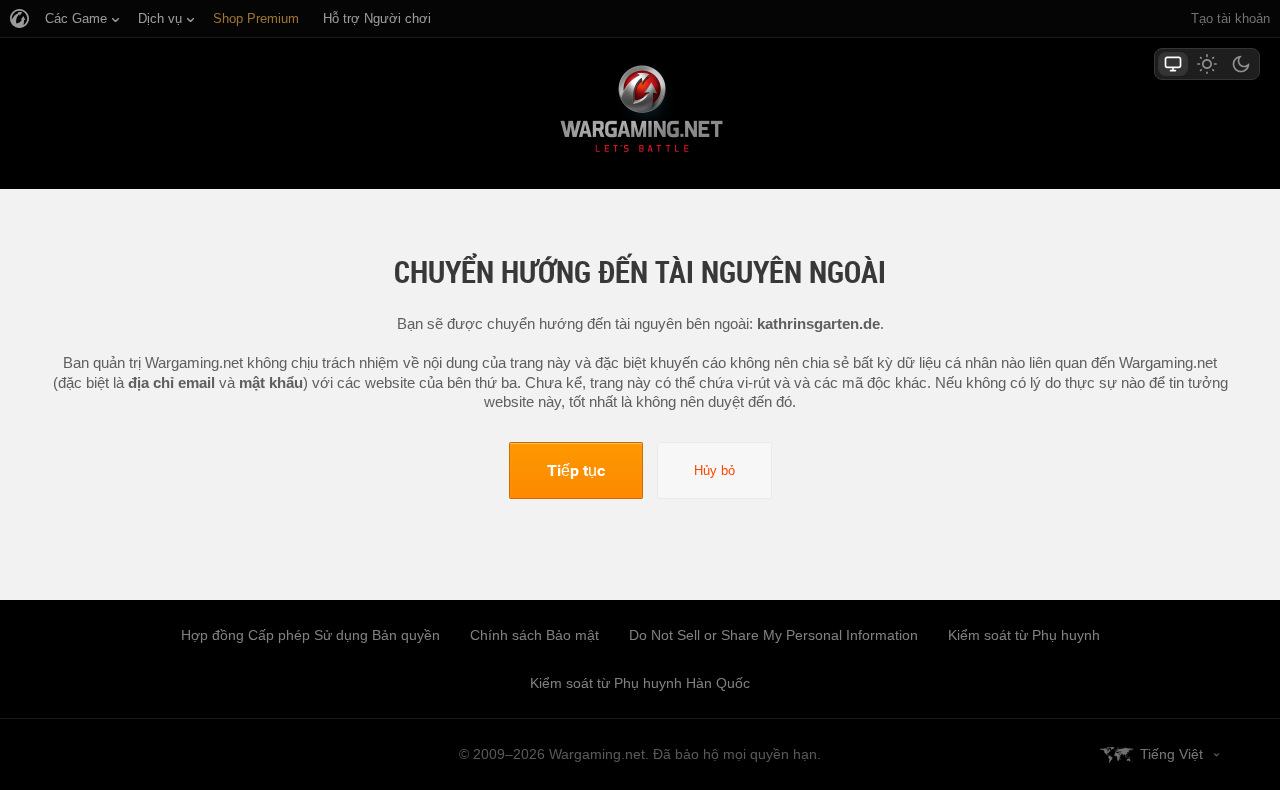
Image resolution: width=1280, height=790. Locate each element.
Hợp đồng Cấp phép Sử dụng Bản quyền (310, 635)
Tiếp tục (576, 470)
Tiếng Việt (1171, 754)
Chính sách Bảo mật (534, 635)
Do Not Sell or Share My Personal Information (773, 635)
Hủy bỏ (714, 470)
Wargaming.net (640, 112)
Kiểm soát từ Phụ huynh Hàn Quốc (640, 683)
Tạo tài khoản (1230, 18)
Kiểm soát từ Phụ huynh (1024, 635)
